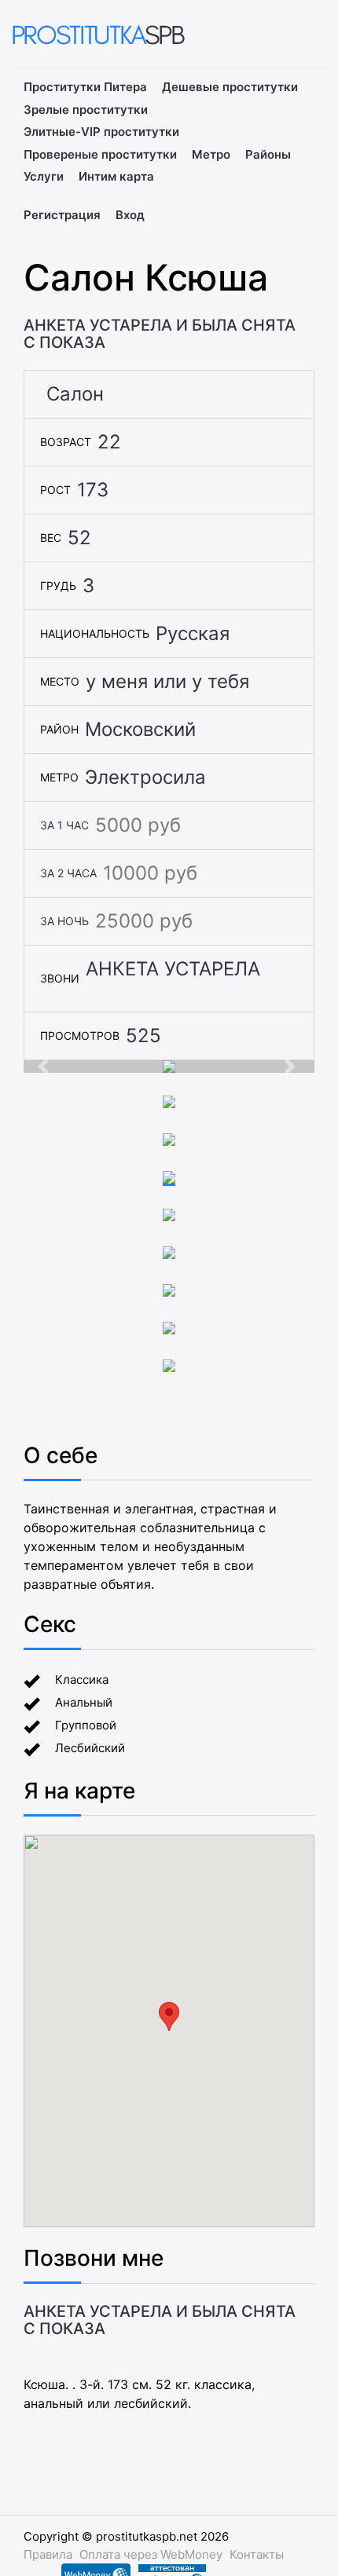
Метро (211, 154)
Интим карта (116, 176)
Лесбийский (90, 1748)
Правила (48, 2554)
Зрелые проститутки (86, 110)
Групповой (86, 1725)
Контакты (257, 2554)
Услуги (44, 176)
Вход (130, 215)
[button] (46, 1067)
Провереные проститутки (100, 154)
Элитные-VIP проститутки (101, 132)
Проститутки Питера (85, 87)
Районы (268, 154)
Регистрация (62, 215)
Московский (140, 729)
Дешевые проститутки (230, 87)
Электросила (145, 777)
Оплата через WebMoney (151, 2554)
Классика (82, 1680)
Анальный (84, 1702)
